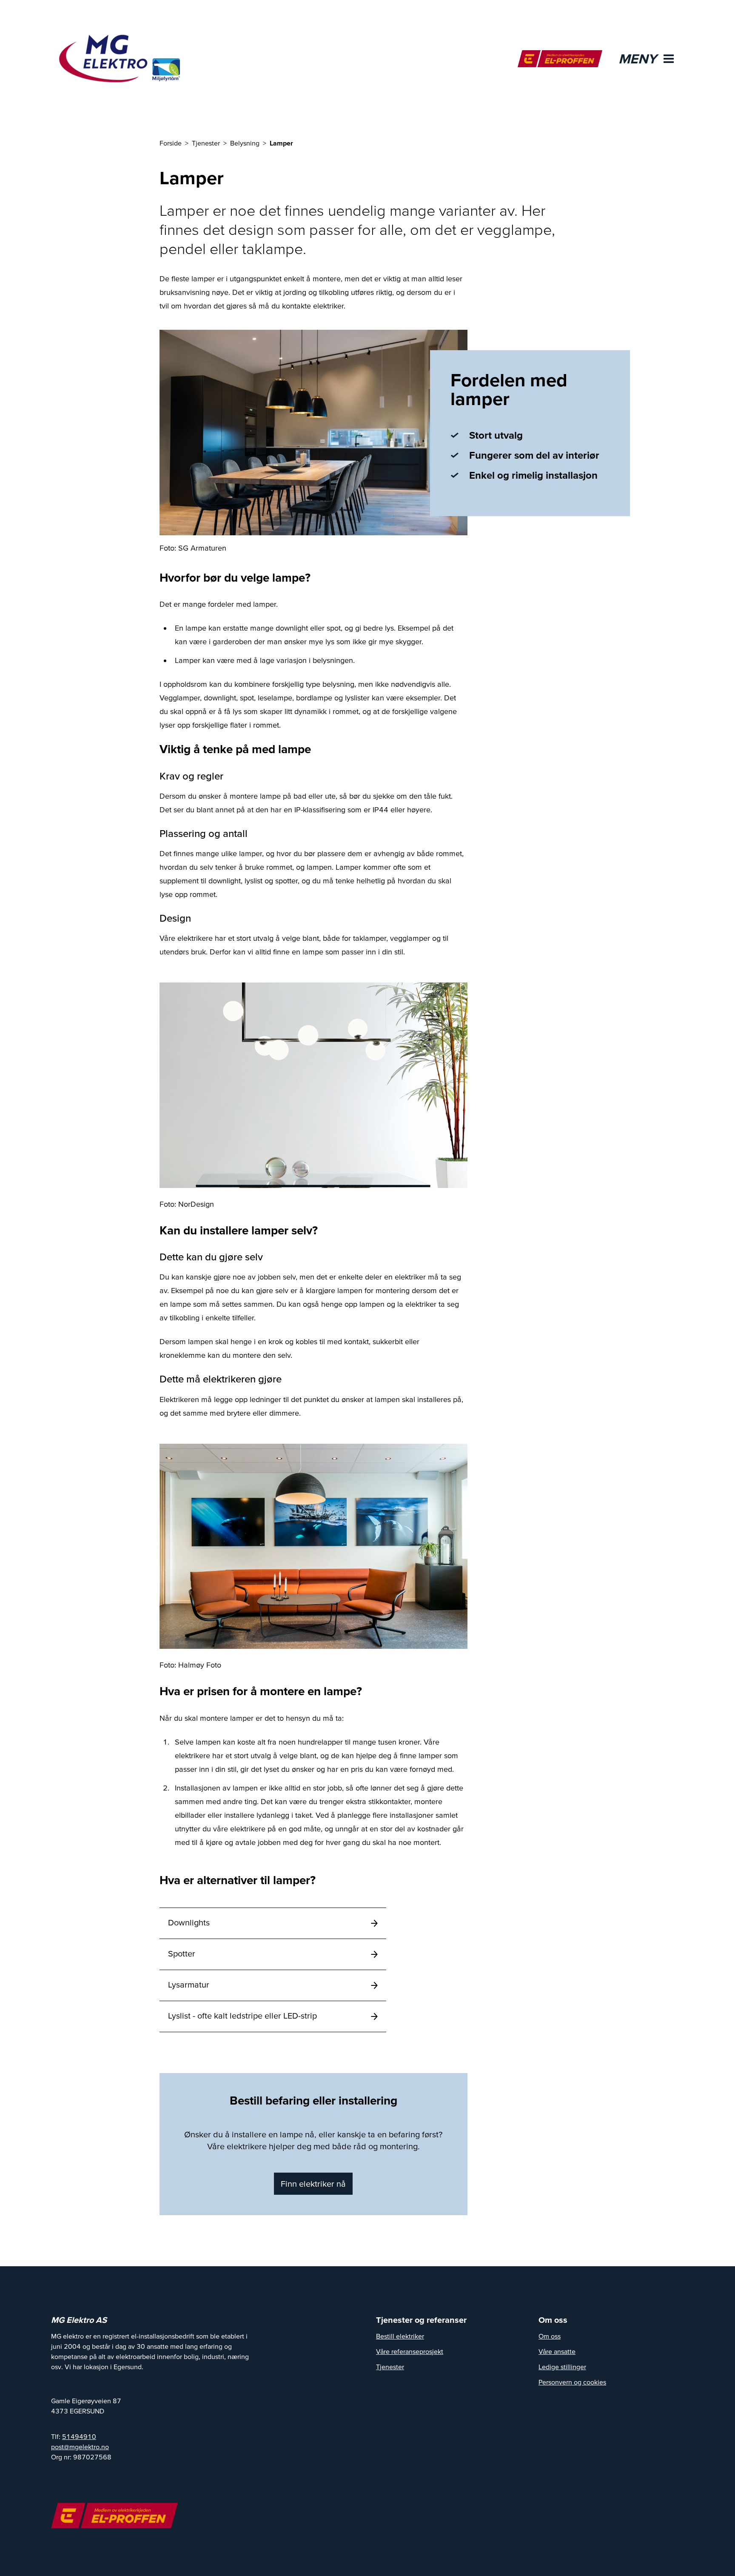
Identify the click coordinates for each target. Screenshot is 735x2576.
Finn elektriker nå (313, 2184)
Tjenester (390, 2367)
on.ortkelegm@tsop (80, 2447)
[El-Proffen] (560, 59)
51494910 (79, 2436)
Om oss (550, 2336)
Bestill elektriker (400, 2336)
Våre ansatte (557, 2351)
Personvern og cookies (572, 2382)
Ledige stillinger (562, 2367)
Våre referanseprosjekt (410, 2351)
